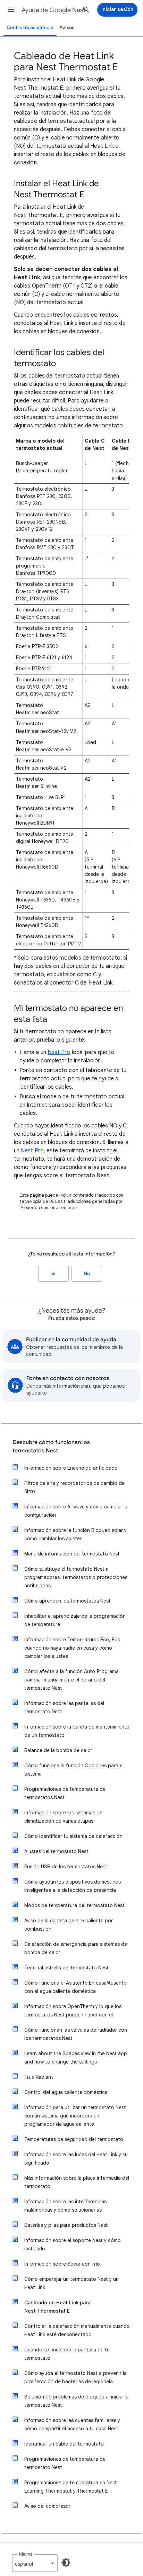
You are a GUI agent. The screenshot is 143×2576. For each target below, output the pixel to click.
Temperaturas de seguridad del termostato (74, 2139)
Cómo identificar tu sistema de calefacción (73, 1836)
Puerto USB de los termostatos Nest (66, 1867)
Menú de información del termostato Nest (72, 1554)
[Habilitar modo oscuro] (66, 2563)
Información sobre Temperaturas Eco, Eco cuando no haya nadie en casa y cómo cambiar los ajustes (72, 1648)
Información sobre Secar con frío (62, 2264)
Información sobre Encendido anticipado (71, 1468)
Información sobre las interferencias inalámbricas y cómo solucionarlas (65, 2206)
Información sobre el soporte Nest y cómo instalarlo (73, 2244)
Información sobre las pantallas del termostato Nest (64, 1707)
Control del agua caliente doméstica (66, 2092)
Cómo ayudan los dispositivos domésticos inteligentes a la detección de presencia (73, 1886)
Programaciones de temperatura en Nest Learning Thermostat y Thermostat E (71, 2487)
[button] (11, 10)
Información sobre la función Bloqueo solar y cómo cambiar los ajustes (75, 1534)
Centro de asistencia (30, 28)
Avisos (67, 28)
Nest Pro (59, 1052)
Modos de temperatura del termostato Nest (74, 1905)
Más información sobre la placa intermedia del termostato (77, 2182)
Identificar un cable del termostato (64, 2444)
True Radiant (39, 2077)
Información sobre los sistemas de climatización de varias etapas (63, 1817)
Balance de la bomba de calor (58, 1750)
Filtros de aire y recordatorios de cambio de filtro (74, 1487)
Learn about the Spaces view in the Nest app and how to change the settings (76, 2058)
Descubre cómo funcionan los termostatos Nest (51, 1446)
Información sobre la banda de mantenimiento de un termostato (77, 1731)
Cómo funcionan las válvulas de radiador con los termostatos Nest (76, 2034)
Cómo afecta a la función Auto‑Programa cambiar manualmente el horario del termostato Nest (71, 1680)
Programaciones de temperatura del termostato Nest (65, 2463)
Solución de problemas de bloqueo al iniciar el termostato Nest (77, 2401)
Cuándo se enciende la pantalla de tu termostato (67, 2354)
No (87, 1274)
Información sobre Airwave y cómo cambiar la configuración (76, 1511)
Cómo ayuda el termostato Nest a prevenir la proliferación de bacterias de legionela (75, 2377)
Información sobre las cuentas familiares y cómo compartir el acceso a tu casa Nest (72, 2424)
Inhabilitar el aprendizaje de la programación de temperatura (75, 1620)
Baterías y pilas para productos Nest (66, 2225)
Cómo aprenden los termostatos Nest (68, 1601)
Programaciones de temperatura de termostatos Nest (65, 1793)
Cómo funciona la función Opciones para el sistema (74, 1770)
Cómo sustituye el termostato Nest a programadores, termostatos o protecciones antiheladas (76, 1577)
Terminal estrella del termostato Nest (66, 1968)
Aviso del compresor (47, 2506)
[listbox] (35, 2563)
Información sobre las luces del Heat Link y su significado (76, 2159)
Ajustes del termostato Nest (56, 1851)
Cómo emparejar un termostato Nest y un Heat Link (71, 2283)
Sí (53, 1274)
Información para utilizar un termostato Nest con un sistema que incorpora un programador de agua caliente (75, 2116)
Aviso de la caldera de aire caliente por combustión (69, 1925)
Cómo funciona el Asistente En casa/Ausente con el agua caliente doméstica (75, 1987)
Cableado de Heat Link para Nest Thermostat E (57, 2307)
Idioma (26, 2554)
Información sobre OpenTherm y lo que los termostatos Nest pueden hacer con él (73, 2011)
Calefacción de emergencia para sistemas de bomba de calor (76, 1948)
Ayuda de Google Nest (54, 10)
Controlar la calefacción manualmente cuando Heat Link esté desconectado (77, 2330)
